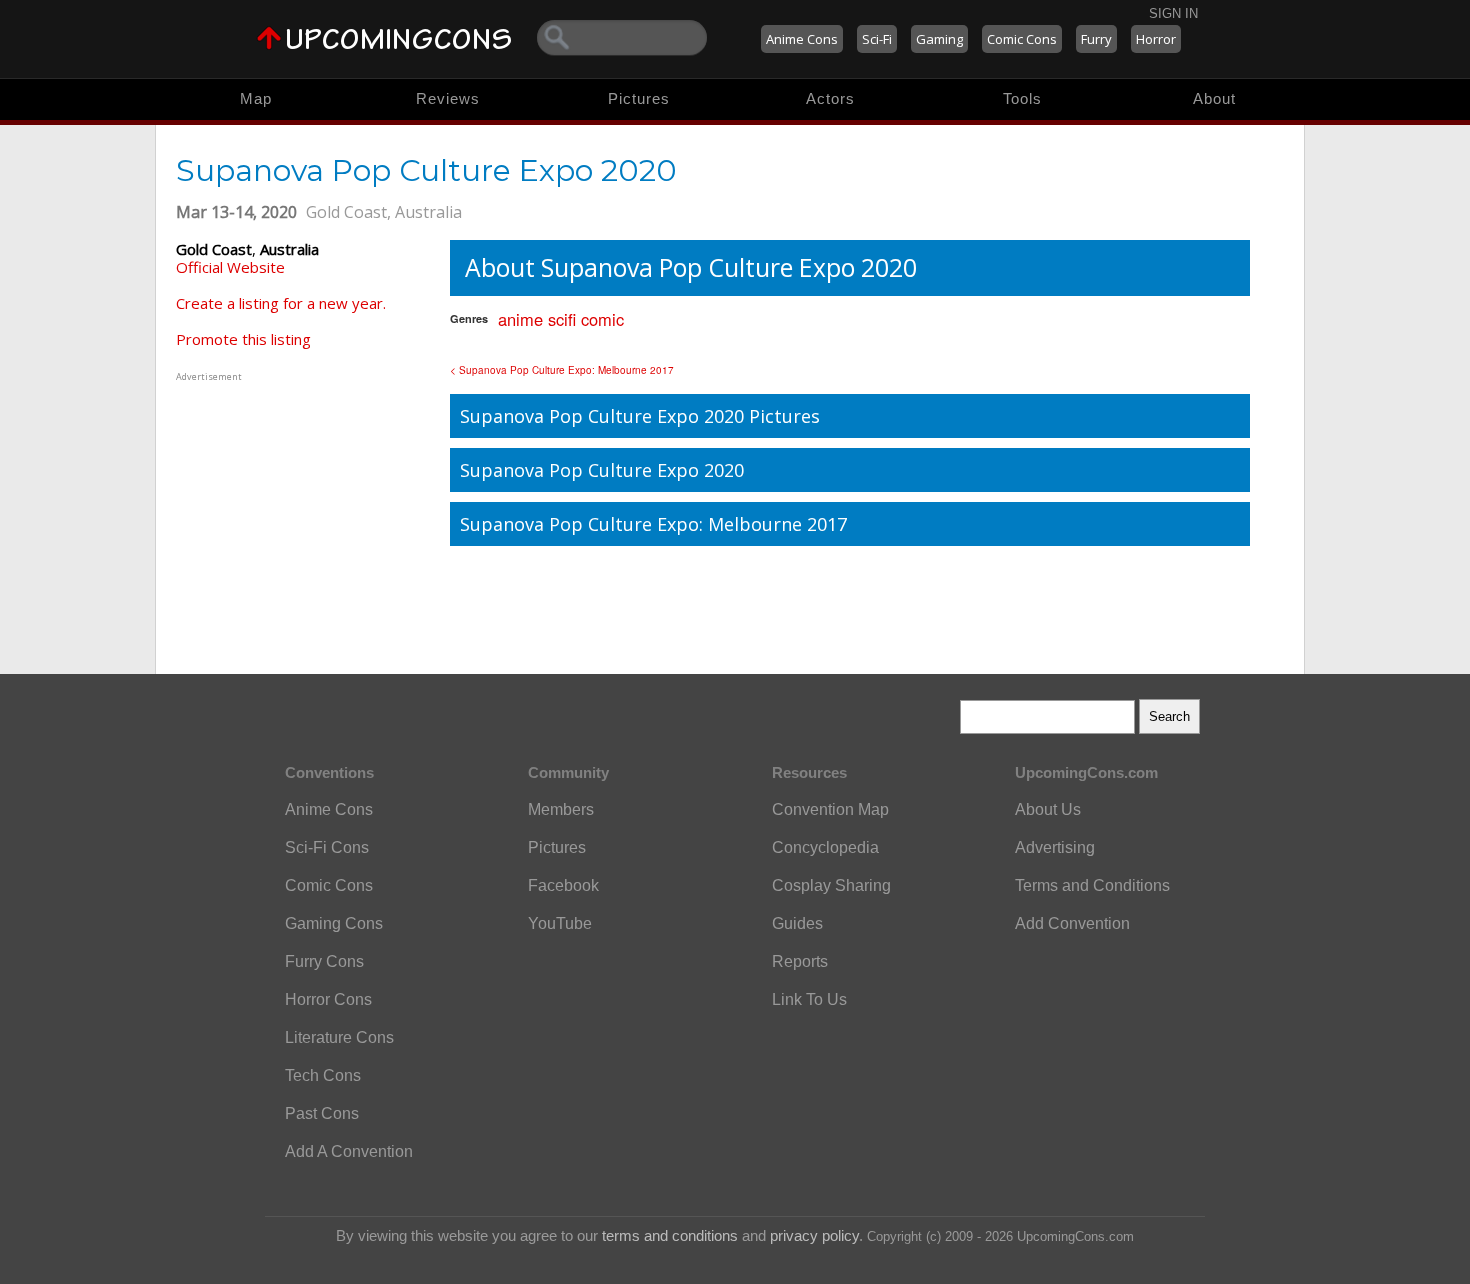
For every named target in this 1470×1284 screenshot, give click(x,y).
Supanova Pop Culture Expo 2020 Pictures (640, 416)
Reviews (448, 98)
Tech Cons (323, 1075)
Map (256, 98)
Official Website (230, 267)
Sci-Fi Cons (327, 847)
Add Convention (1072, 923)
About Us (1048, 809)
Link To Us (809, 999)
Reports (800, 961)
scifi (562, 319)
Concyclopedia (825, 847)
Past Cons (322, 1113)
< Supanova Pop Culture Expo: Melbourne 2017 (562, 370)
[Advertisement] (301, 511)
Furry (1096, 39)
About (1214, 98)
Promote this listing (243, 339)
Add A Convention (349, 1151)
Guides (797, 923)
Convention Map (830, 809)
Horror (1156, 39)
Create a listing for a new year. (281, 303)
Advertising (1055, 847)
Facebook (563, 885)
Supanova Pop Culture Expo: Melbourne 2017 (653, 524)
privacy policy (814, 1235)
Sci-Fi (877, 39)
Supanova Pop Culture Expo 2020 (602, 470)
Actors (830, 98)
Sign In (1173, 13)
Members (561, 809)
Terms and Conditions (1092, 885)
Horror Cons (328, 999)
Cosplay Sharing (831, 885)
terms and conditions (670, 1235)
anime (520, 319)
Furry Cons (324, 961)
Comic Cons (1022, 39)
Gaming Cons (334, 923)
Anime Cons (802, 39)
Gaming (939, 39)
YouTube (560, 923)
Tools (1022, 98)
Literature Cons (339, 1037)
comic (602, 319)
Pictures (639, 98)
